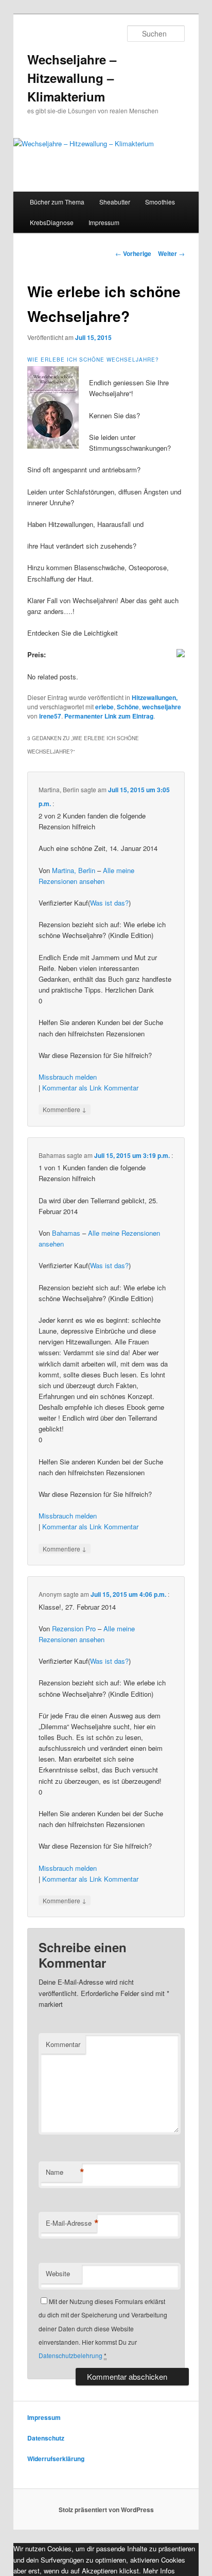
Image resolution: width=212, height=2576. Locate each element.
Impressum (104, 222)
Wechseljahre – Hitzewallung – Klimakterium (72, 78)
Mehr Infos (159, 2571)
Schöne (128, 707)
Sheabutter (115, 202)
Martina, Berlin (74, 870)
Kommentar (121, 1088)
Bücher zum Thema (57, 202)
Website (58, 2273)
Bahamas (66, 1233)
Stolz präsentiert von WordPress (106, 2510)
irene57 (50, 716)
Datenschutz (46, 2438)
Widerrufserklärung (56, 2459)
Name (64, 2172)
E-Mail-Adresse (71, 2223)
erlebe (104, 707)
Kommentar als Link (72, 1088)
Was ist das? (109, 903)
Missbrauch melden (68, 1077)
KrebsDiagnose (52, 222)
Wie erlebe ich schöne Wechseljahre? (93, 360)
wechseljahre (162, 707)
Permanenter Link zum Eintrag (109, 716)
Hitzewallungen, (155, 697)
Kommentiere (65, 1109)
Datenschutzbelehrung (70, 2355)
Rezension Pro (74, 1628)
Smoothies (160, 202)
